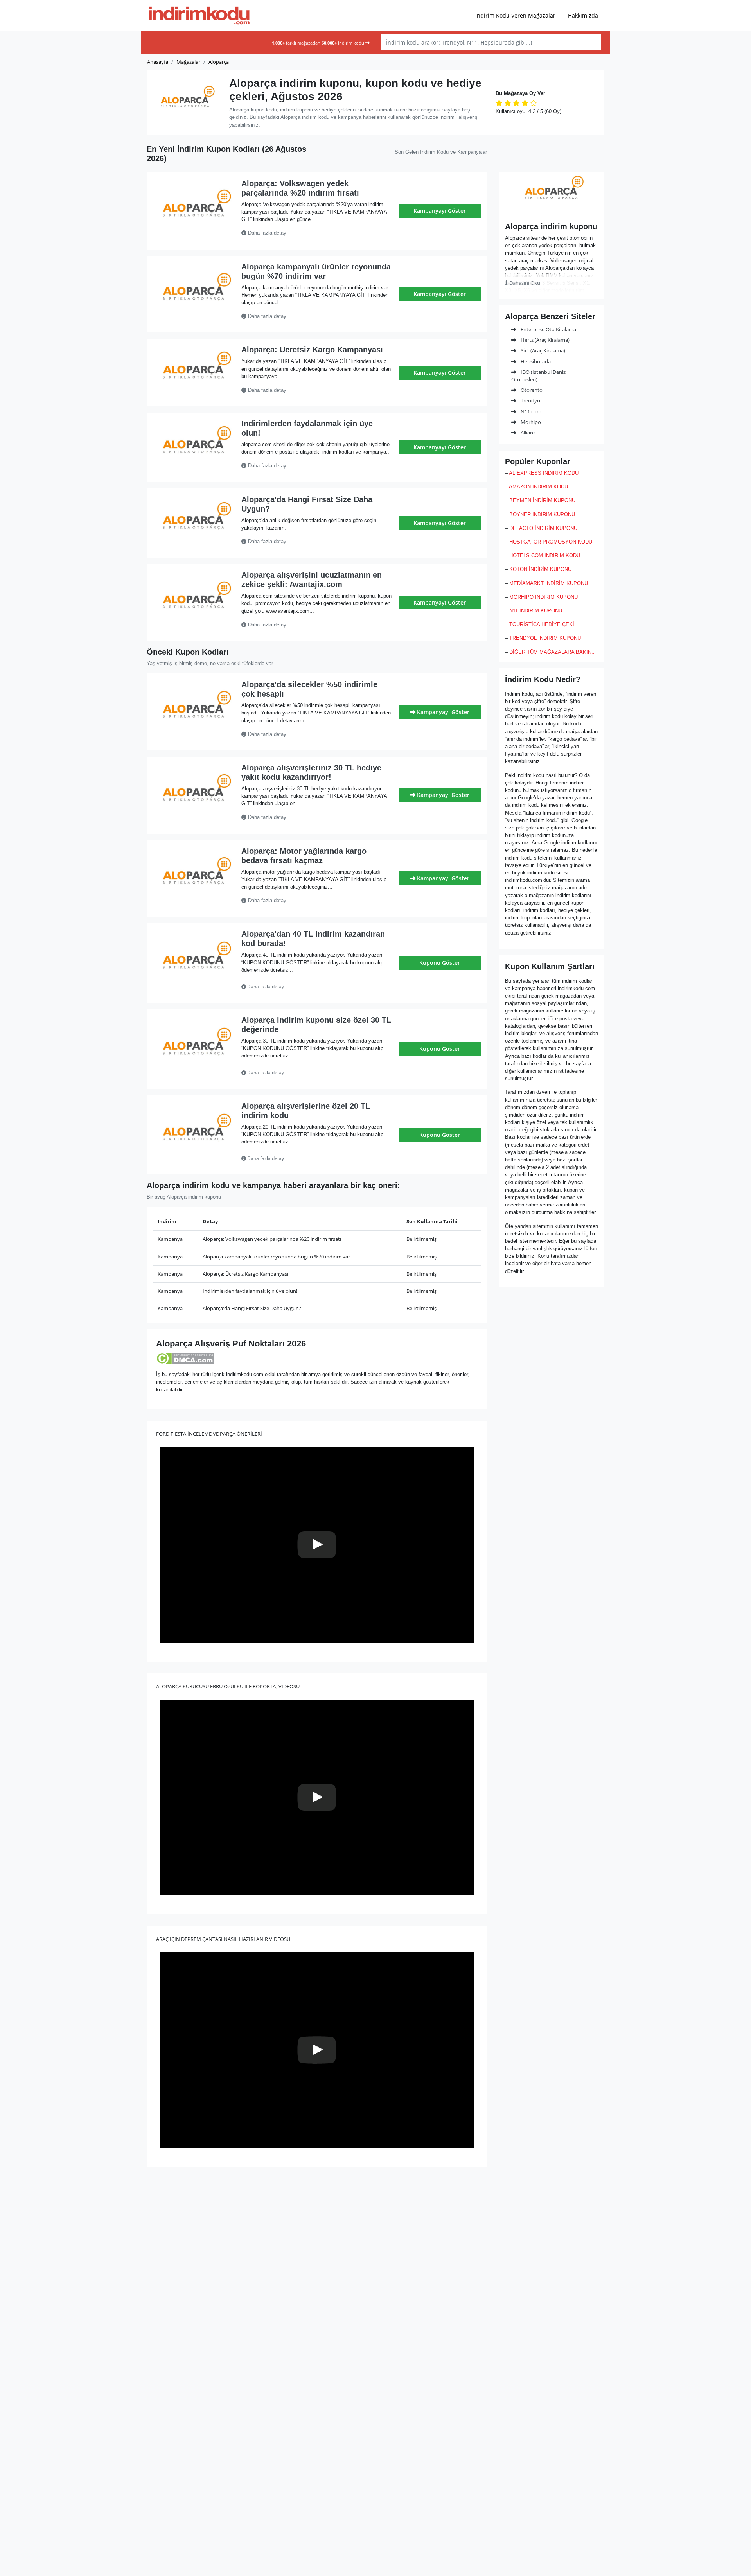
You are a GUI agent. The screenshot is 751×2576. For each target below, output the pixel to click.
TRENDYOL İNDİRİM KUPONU (545, 638)
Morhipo (530, 422)
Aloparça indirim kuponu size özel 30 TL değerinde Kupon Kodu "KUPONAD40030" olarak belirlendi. (315, 1073)
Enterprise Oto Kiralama (548, 329)
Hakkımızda (583, 15)
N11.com (530, 411)
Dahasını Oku (524, 283)
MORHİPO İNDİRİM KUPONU (543, 597)
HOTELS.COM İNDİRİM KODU (545, 556)
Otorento (531, 390)
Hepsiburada (535, 361)
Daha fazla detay (266, 233)
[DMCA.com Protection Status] (185, 1358)
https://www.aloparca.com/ (552, 211)
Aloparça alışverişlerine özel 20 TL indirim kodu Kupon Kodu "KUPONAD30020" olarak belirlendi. (312, 1158)
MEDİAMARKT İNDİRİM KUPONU (549, 583)
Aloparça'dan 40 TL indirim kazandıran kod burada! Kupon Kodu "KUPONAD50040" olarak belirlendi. (316, 987)
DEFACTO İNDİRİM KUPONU (543, 528)
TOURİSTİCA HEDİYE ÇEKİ (542, 624)
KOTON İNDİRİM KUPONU (540, 569)
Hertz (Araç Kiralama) (544, 340)
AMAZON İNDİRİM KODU (538, 487)
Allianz (527, 433)
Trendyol (530, 400)
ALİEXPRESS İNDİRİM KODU (544, 473)
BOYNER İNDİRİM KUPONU (542, 514)
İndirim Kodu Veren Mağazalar (515, 15)
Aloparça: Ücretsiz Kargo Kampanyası (312, 350)
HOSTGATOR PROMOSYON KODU (551, 542)
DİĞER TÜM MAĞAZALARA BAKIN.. (552, 652)
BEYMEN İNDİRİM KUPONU (542, 500)
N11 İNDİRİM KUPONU (536, 611)
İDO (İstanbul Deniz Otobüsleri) (538, 376)
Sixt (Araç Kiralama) (542, 350)
